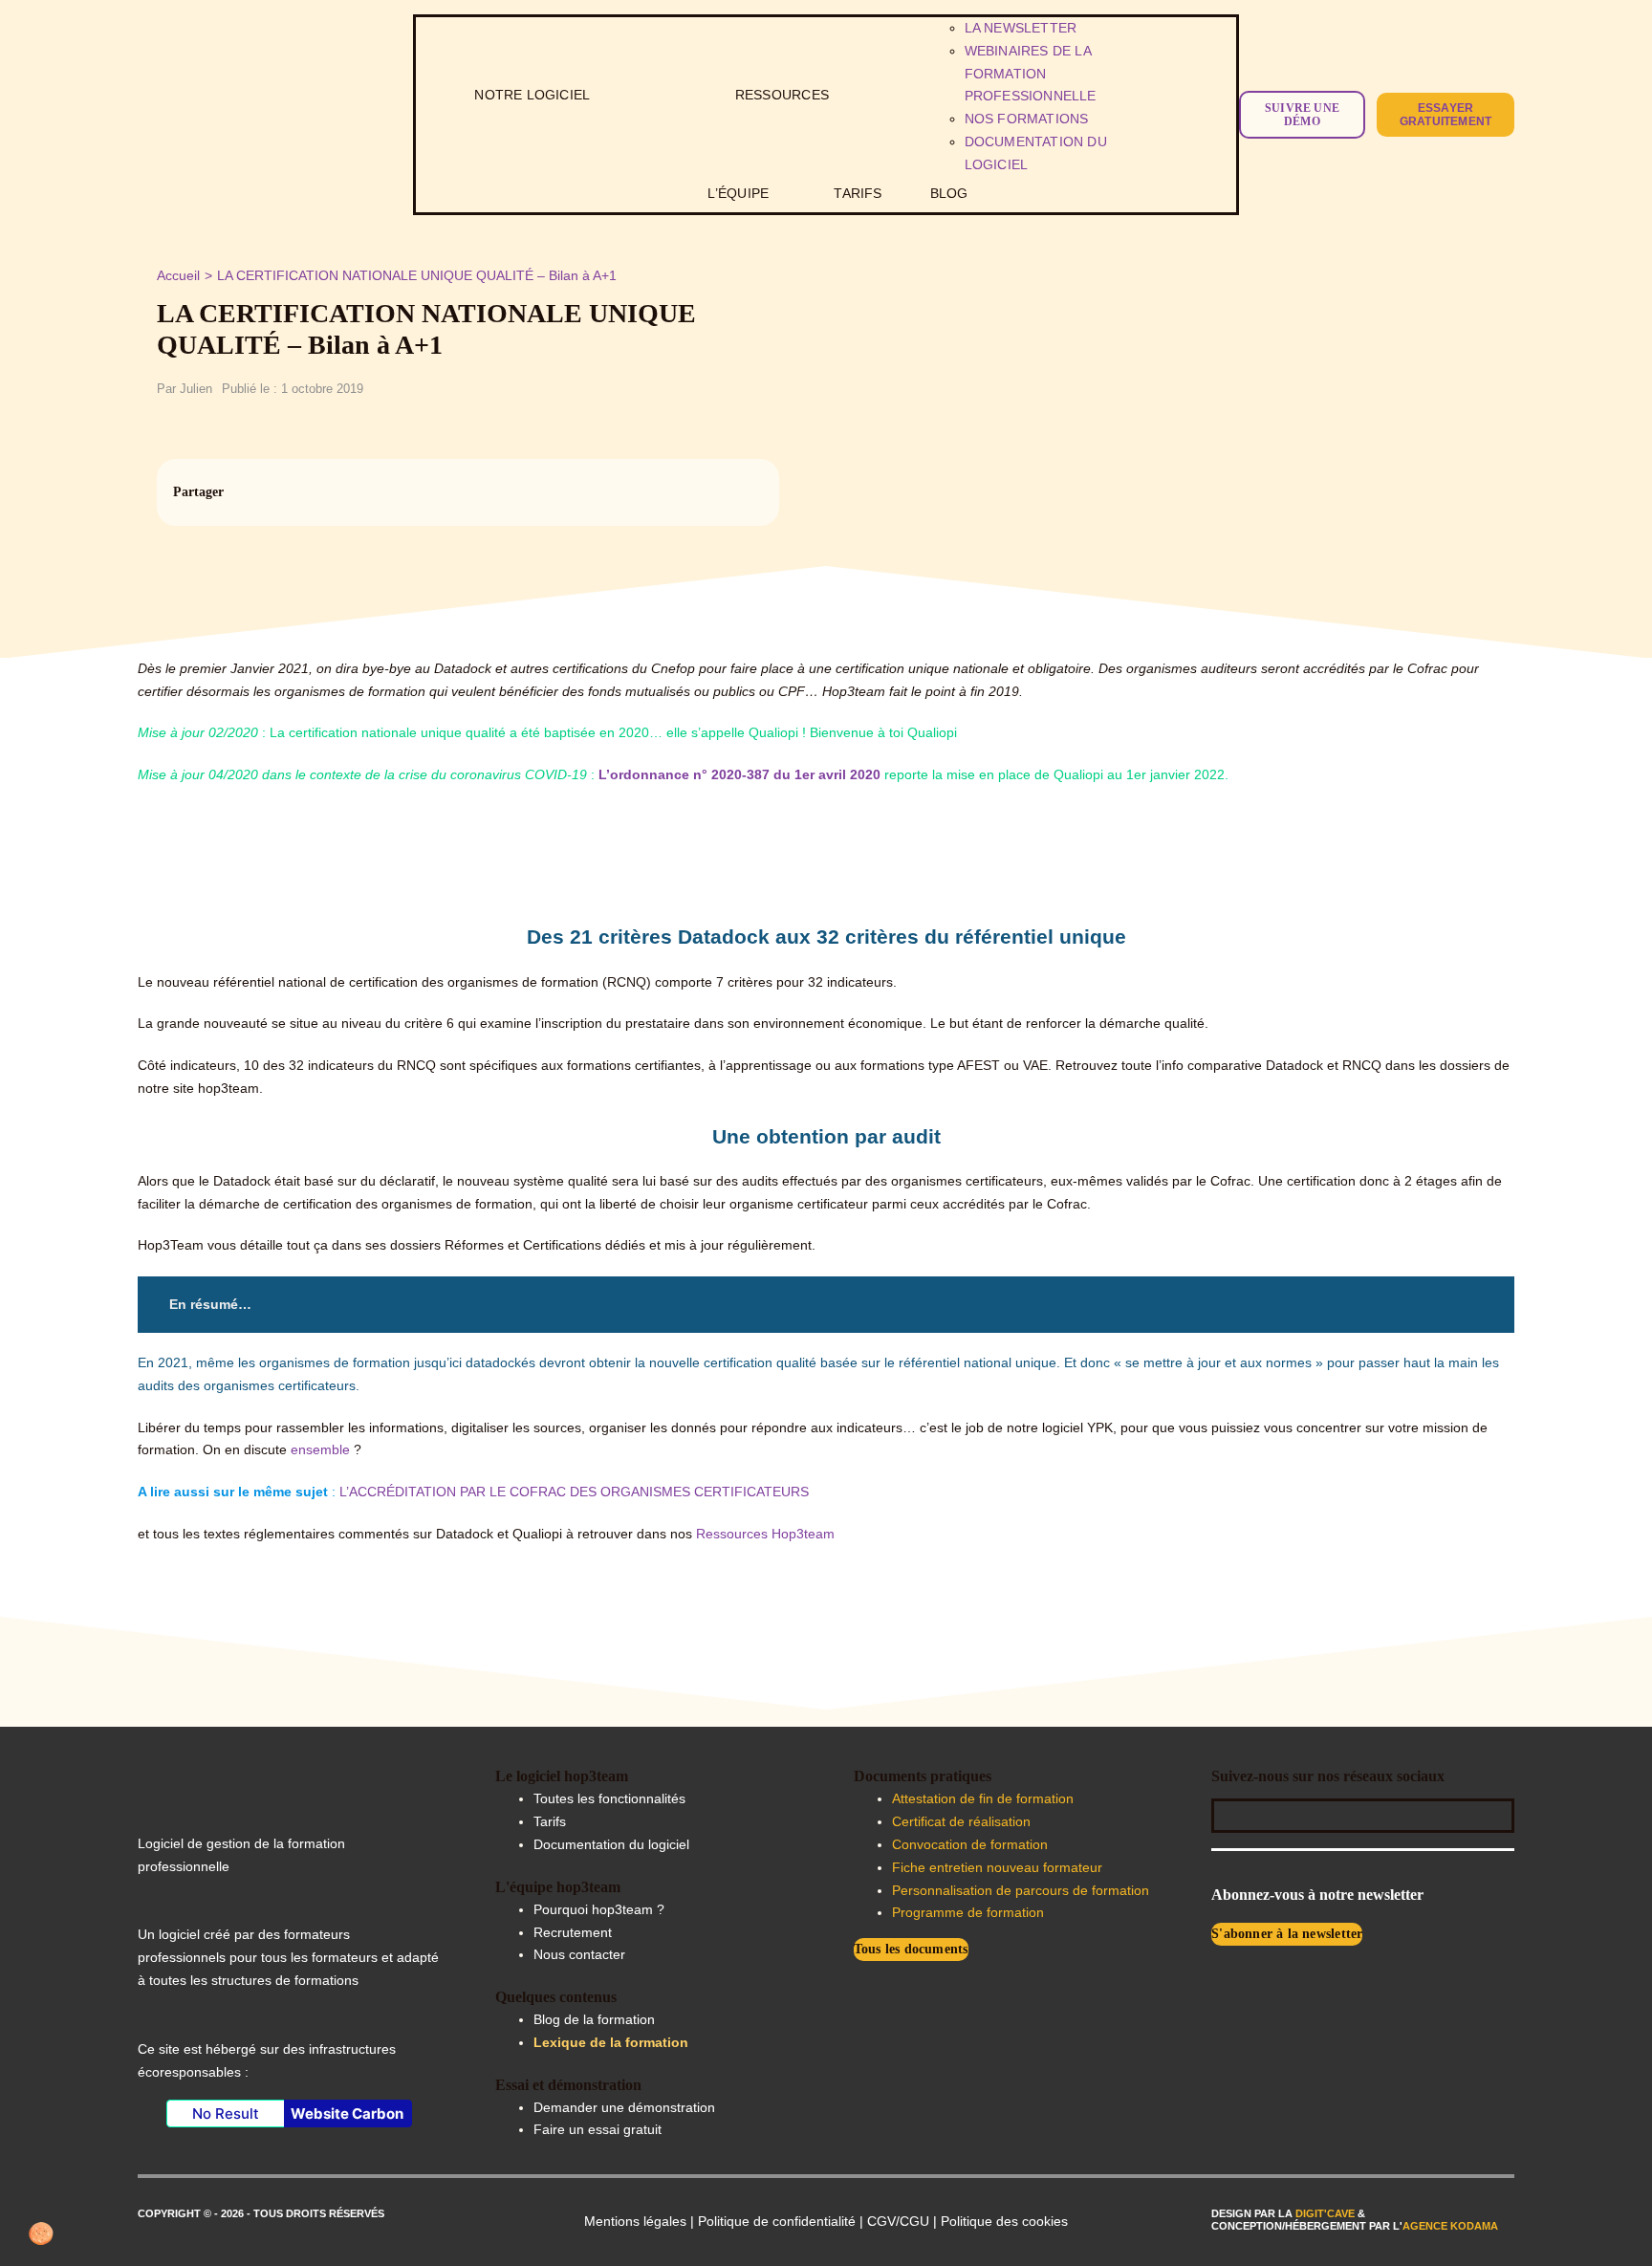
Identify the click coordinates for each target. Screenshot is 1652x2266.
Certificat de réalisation (961, 1821)
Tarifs (550, 1821)
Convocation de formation (970, 1844)
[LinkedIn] (747, 492)
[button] (42, 2233)
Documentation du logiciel (611, 1844)
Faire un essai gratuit (598, 2129)
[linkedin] (1285, 1811)
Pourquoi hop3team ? (599, 1909)
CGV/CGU (898, 2221)
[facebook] (1231, 1811)
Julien (196, 389)
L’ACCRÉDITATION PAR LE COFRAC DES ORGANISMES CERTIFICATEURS (574, 1492)
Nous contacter (579, 1954)
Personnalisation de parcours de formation (1021, 1890)
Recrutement (573, 1932)
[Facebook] (682, 492)
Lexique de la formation (611, 2042)
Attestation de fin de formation (983, 1798)
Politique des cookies (1004, 2221)
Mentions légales (635, 2221)
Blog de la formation (594, 2019)
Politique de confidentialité (777, 2221)
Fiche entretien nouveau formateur (997, 1867)
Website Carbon (347, 2113)
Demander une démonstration (624, 2107)
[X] (714, 492)
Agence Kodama (1450, 2226)
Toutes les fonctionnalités (609, 1798)
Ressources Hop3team (765, 1534)
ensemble (322, 1449)
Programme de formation (968, 1912)
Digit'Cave (1325, 2213)
